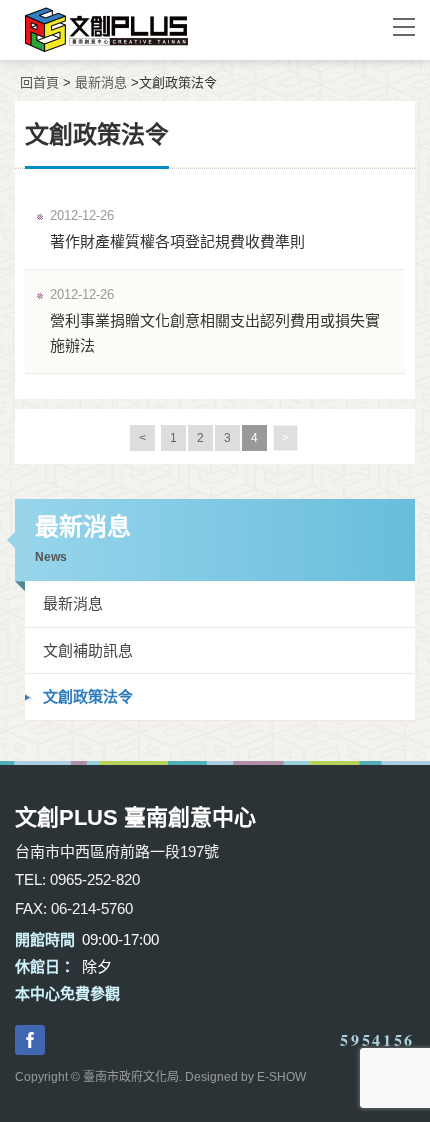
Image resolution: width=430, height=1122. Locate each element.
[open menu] (404, 26)
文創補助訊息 (88, 650)
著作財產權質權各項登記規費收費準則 (177, 241)
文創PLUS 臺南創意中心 (185, 30)
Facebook (30, 1040)
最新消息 (101, 82)
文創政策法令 (88, 696)
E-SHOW (281, 1077)
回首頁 (39, 82)
